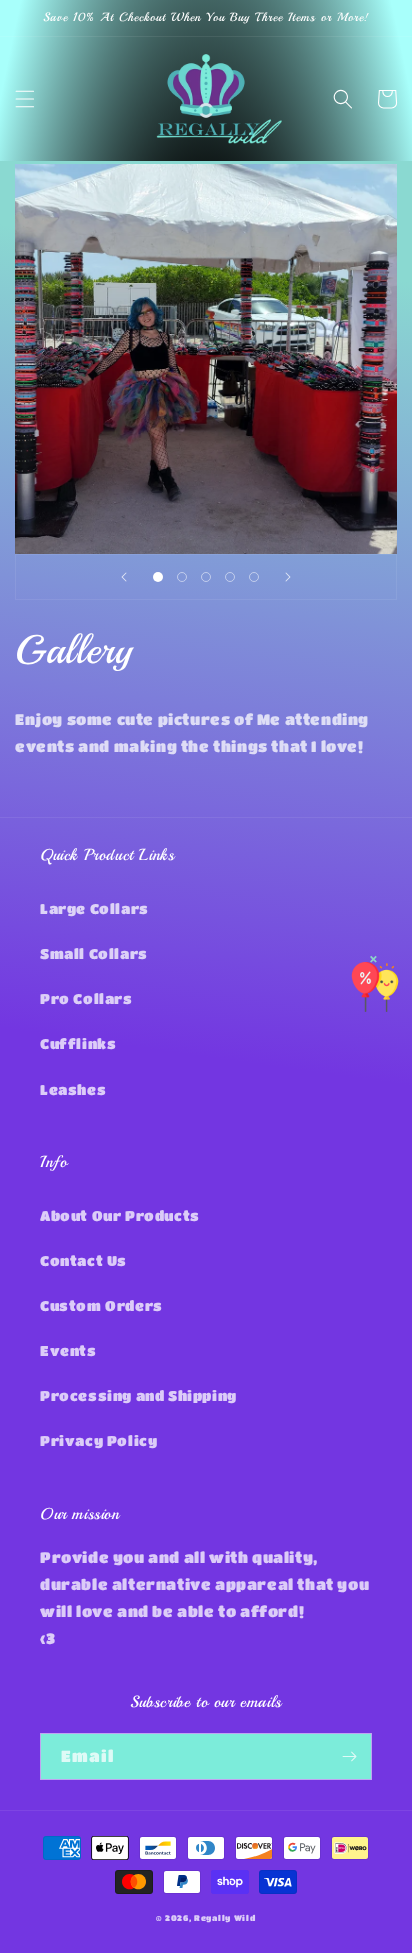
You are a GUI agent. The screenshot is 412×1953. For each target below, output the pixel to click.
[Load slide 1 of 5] (158, 577)
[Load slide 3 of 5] (206, 577)
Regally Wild (224, 1917)
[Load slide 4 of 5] (230, 577)
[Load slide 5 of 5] (254, 577)
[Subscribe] (349, 1756)
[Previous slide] (124, 577)
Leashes (73, 1089)
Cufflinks (78, 1043)
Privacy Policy (98, 1440)
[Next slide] (288, 577)
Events (68, 1350)
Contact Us (83, 1260)
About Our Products (120, 1215)
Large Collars (94, 908)
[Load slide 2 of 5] (182, 577)
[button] (25, 99)
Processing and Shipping (138, 1395)
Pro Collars (86, 998)
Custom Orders (101, 1305)
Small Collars (94, 953)
